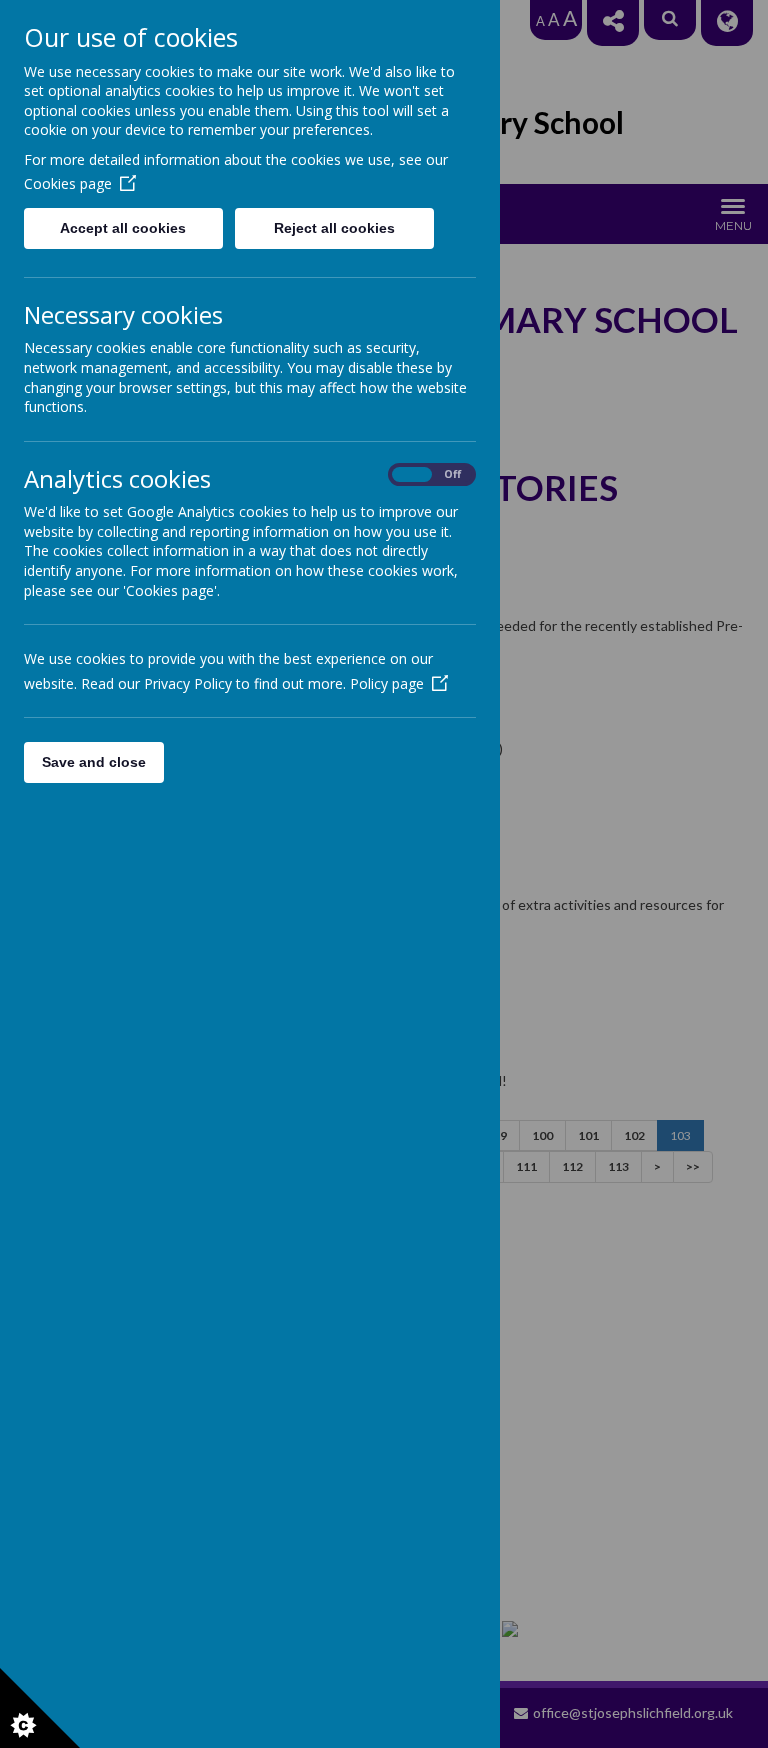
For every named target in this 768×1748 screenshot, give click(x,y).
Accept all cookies (123, 228)
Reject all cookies (334, 228)
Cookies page (68, 183)
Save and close (94, 762)
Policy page (387, 683)
